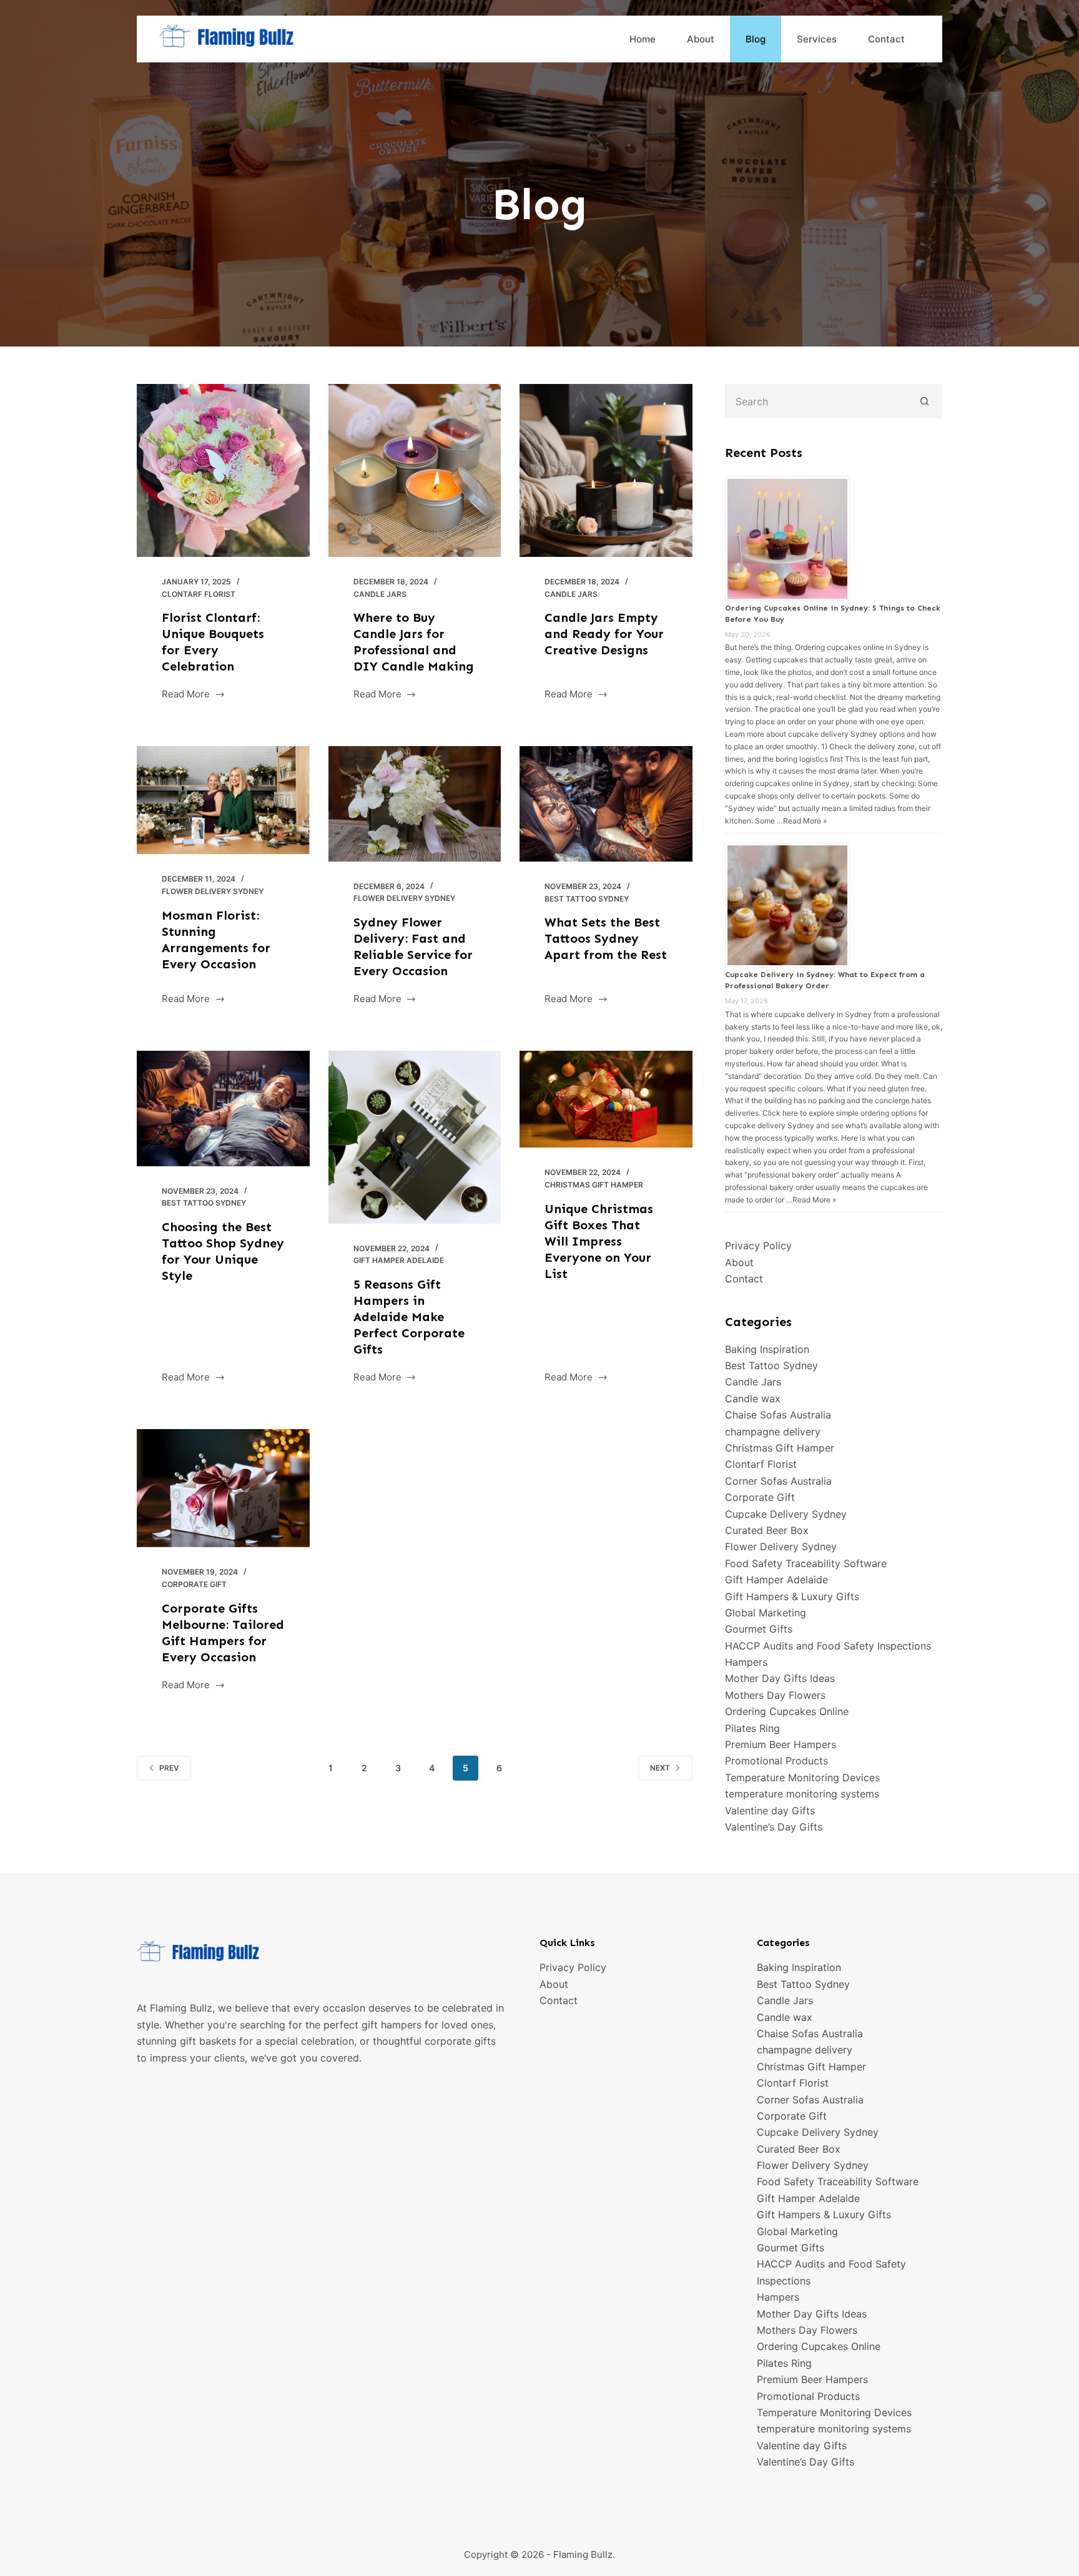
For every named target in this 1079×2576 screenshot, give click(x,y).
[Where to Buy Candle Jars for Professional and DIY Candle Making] (415, 470)
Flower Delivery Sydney (213, 891)
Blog (756, 39)
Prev (169, 1768)
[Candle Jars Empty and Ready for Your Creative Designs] (606, 470)
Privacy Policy (758, 1246)
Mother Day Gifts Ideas (780, 1678)
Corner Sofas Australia (778, 1481)
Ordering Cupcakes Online (787, 1711)
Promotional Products (776, 1761)
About (701, 39)
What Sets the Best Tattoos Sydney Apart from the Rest (606, 938)
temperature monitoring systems (802, 1794)
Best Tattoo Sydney (587, 899)
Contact (886, 39)
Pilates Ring (752, 1728)
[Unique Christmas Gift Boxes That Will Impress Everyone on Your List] (606, 1099)
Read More (187, 695)
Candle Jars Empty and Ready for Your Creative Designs (604, 634)
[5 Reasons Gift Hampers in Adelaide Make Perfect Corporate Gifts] (415, 1137)
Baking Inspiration (767, 1349)
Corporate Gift (194, 1584)
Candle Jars (380, 594)
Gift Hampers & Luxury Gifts (792, 1596)
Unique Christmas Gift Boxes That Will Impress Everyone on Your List (599, 1241)
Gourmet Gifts (759, 1629)
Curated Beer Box (767, 1530)
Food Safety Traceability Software (806, 1563)
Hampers (746, 1662)
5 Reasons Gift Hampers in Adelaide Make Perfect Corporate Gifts (409, 1317)
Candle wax (753, 1399)
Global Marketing (766, 1613)
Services (817, 39)
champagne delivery (773, 1432)
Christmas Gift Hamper (594, 1185)
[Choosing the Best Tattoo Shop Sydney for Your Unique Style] (223, 1109)
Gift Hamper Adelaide (399, 1260)
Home (643, 39)
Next (660, 1768)
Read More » (805, 821)
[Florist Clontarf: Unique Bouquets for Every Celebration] (223, 470)
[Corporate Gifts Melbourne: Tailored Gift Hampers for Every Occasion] (223, 1488)
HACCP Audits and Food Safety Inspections (828, 1646)
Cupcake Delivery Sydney (786, 1514)
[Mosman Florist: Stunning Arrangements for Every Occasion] (223, 800)
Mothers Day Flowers (775, 1695)
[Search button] (925, 401)
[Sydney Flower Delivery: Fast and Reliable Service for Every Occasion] (415, 804)
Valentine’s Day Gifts (774, 1827)
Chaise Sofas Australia (778, 1415)
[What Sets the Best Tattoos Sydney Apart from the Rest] (606, 804)
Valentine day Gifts (770, 1811)
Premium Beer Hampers (781, 1744)
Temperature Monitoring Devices (802, 1777)
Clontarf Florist (199, 594)
